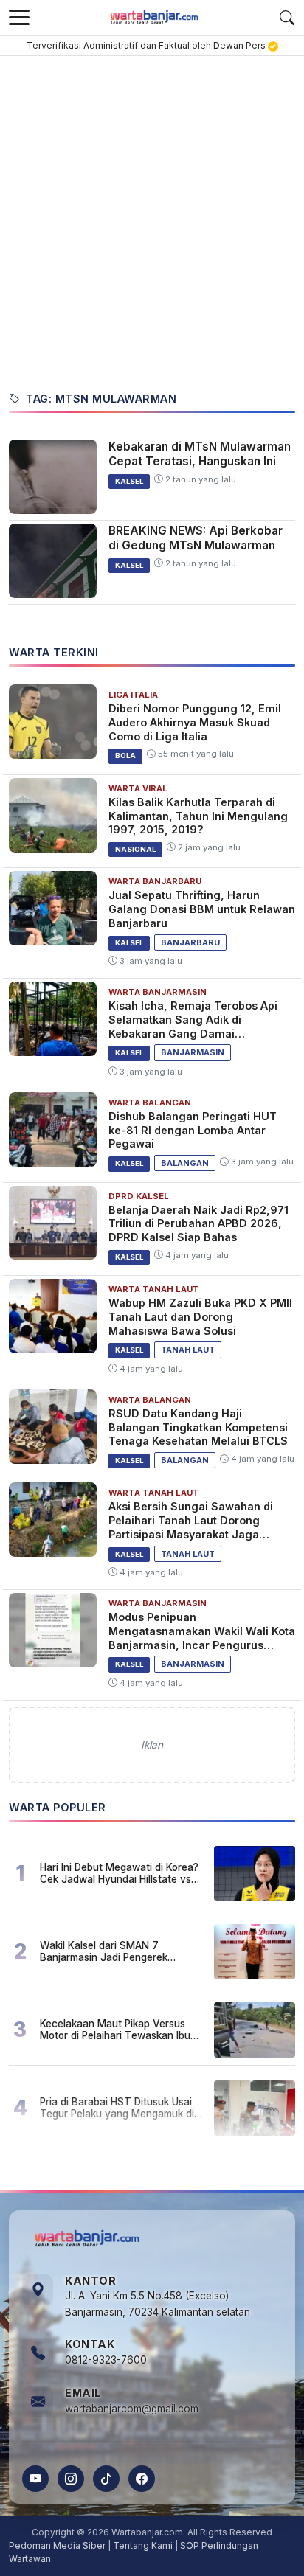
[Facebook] (142, 2479)
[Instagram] (71, 2479)
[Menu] (19, 18)
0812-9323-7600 (106, 2360)
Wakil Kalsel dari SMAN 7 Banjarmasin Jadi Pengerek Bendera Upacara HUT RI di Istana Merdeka (120, 1951)
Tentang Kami (143, 2545)
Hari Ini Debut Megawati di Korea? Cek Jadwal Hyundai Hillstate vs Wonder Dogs (119, 1873)
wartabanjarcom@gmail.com (132, 2409)
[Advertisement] (152, 215)
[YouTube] (35, 2479)
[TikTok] (106, 2479)
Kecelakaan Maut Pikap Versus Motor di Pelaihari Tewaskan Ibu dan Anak (115, 2030)
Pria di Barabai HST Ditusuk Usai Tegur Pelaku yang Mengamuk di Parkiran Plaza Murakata (117, 2108)
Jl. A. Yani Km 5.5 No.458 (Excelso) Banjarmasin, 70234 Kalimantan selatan (158, 2304)
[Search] (287, 18)
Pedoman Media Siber (57, 2545)
